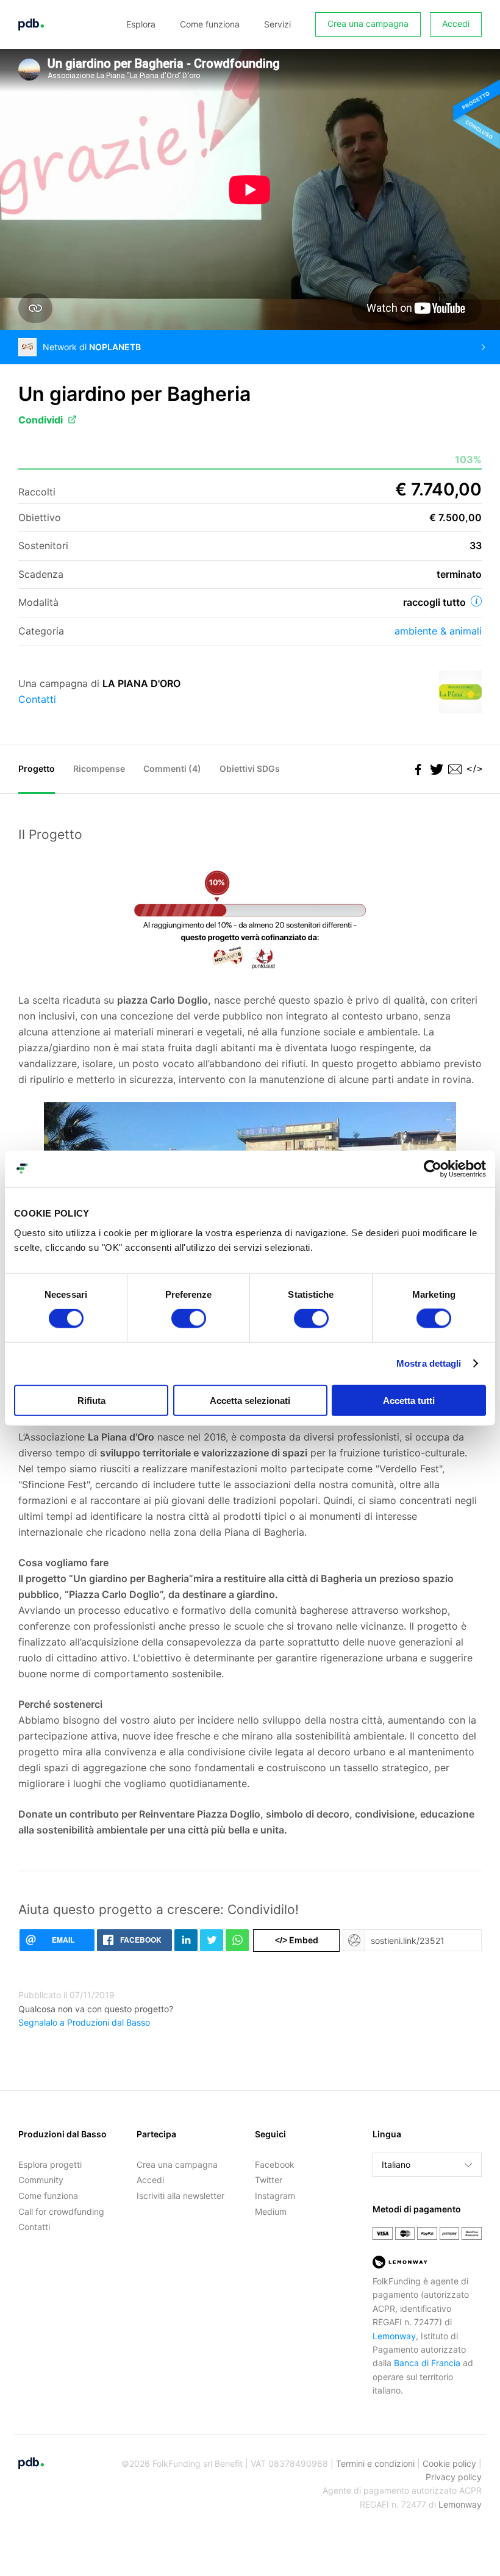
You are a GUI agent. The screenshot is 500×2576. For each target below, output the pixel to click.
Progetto (37, 768)
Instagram (275, 2196)
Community (41, 2180)
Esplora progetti (50, 2164)
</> (473, 769)
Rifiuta (91, 1400)
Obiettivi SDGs (250, 768)
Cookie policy (449, 2463)
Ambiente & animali (438, 631)
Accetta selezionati (250, 1400)
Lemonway (394, 2336)
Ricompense (99, 768)
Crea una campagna (368, 23)
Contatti (37, 699)
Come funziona (210, 24)
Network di (92, 347)
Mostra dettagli (429, 1363)
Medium (271, 2211)
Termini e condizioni (375, 2463)
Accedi (456, 23)
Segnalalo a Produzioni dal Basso (84, 2022)
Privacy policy (454, 2477)
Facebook (275, 2164)
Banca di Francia (427, 2363)
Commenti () (172, 768)
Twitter (269, 2180)
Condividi (41, 420)
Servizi (277, 24)
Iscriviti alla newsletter (180, 2196)
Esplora (141, 24)
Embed (297, 1940)
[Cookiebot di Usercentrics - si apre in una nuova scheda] (433, 1169)
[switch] (189, 1319)
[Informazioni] (476, 601)
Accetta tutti (409, 1400)
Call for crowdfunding (61, 2211)
